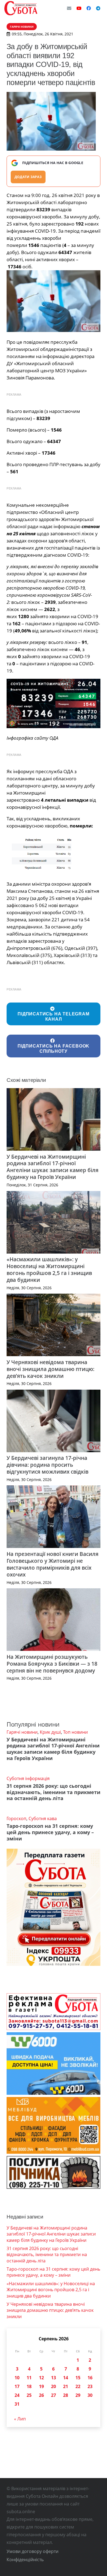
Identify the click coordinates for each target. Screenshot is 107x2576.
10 (17, 2378)
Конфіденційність (25, 2560)
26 (41, 2395)
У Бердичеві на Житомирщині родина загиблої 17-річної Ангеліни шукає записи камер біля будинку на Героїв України (53, 1167)
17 (17, 2386)
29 (78, 2395)
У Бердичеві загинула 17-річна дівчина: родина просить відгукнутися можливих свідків (47, 1465)
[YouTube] (79, 8)
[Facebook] (89, 8)
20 (54, 2386)
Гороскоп (16, 1818)
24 (17, 2395)
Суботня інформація (28, 1778)
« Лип (20, 2419)
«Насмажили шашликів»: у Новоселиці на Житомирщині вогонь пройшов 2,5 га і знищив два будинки (49, 1269)
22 (78, 2386)
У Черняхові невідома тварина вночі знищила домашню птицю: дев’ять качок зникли (50, 1369)
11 (29, 2378)
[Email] (69, 8)
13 (54, 2378)
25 (29, 2395)
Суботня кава (43, 1818)
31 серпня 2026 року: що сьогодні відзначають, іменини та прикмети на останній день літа (54, 1792)
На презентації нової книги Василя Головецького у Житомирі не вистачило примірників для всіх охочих (53, 1564)
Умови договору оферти (33, 2551)
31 (17, 2404)
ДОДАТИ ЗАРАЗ (28, 177)
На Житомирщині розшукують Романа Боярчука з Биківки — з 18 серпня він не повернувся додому (52, 1664)
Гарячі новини (22, 1732)
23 (90, 2386)
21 (66, 2386)
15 (78, 2378)
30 (90, 2395)
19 (41, 2386)
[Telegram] (98, 8)
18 (29, 2386)
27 (54, 2395)
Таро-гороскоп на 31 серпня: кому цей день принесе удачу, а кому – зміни (50, 1832)
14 (66, 2378)
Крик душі (50, 1732)
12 (41, 2378)
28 (66, 2395)
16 (90, 2378)
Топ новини (75, 1732)
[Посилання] (21, 8)
